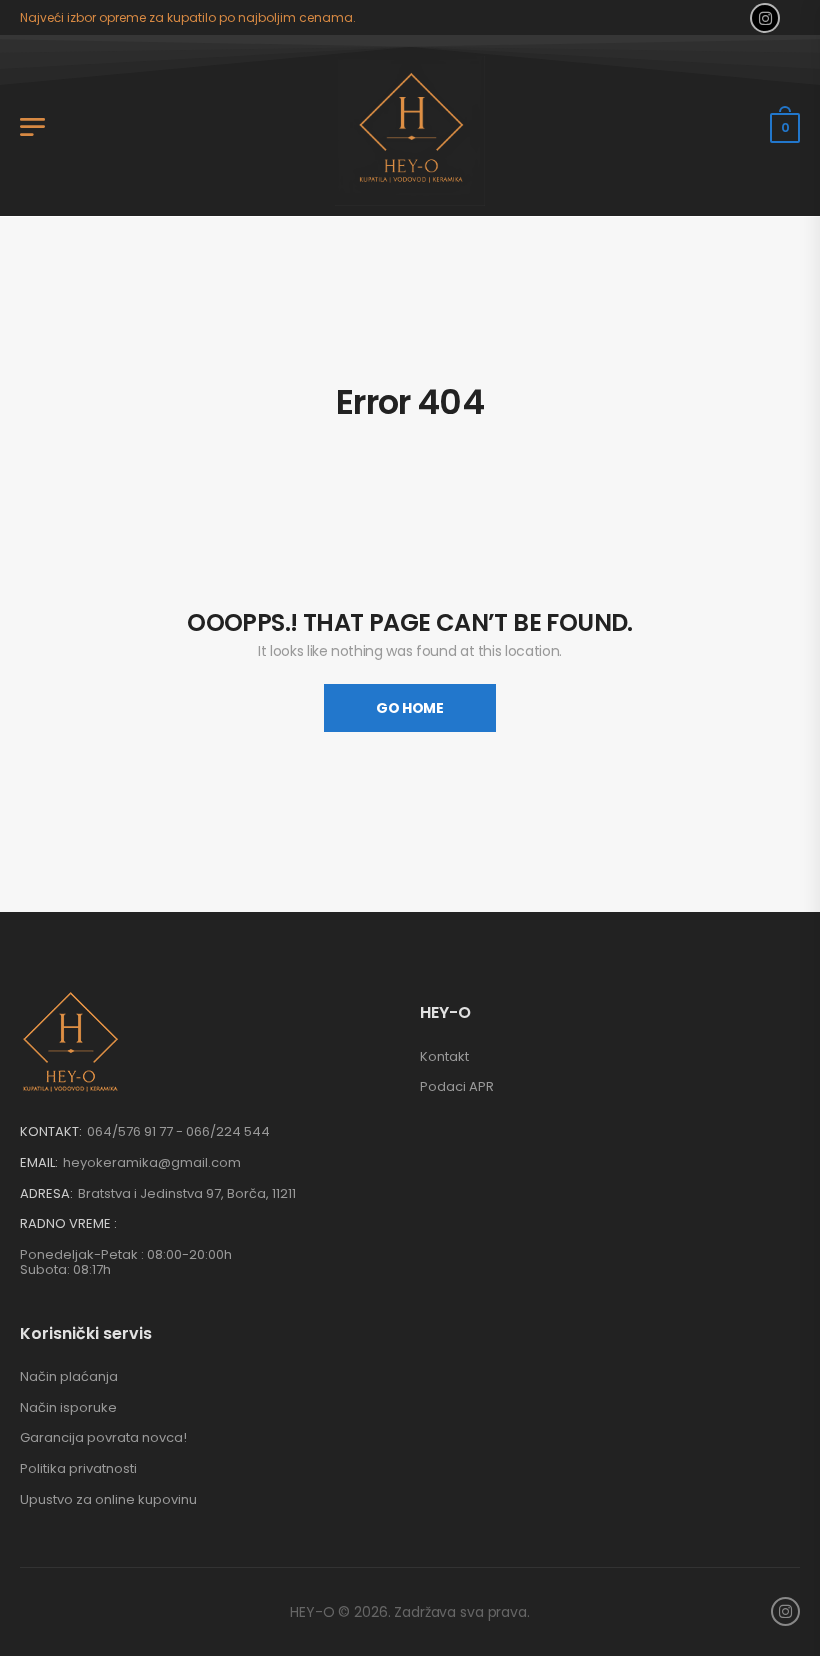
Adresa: (46, 1193)
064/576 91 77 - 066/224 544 (178, 1131)
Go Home (410, 708)
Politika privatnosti (78, 1468)
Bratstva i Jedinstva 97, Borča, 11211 (187, 1193)
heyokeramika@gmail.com (152, 1162)
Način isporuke (68, 1407)
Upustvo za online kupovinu (108, 1499)
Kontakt (444, 1056)
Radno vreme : (68, 1224)
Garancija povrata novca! (103, 1437)
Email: (39, 1162)
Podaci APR (457, 1086)
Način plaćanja (69, 1376)
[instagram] (765, 18)
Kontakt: (51, 1131)
